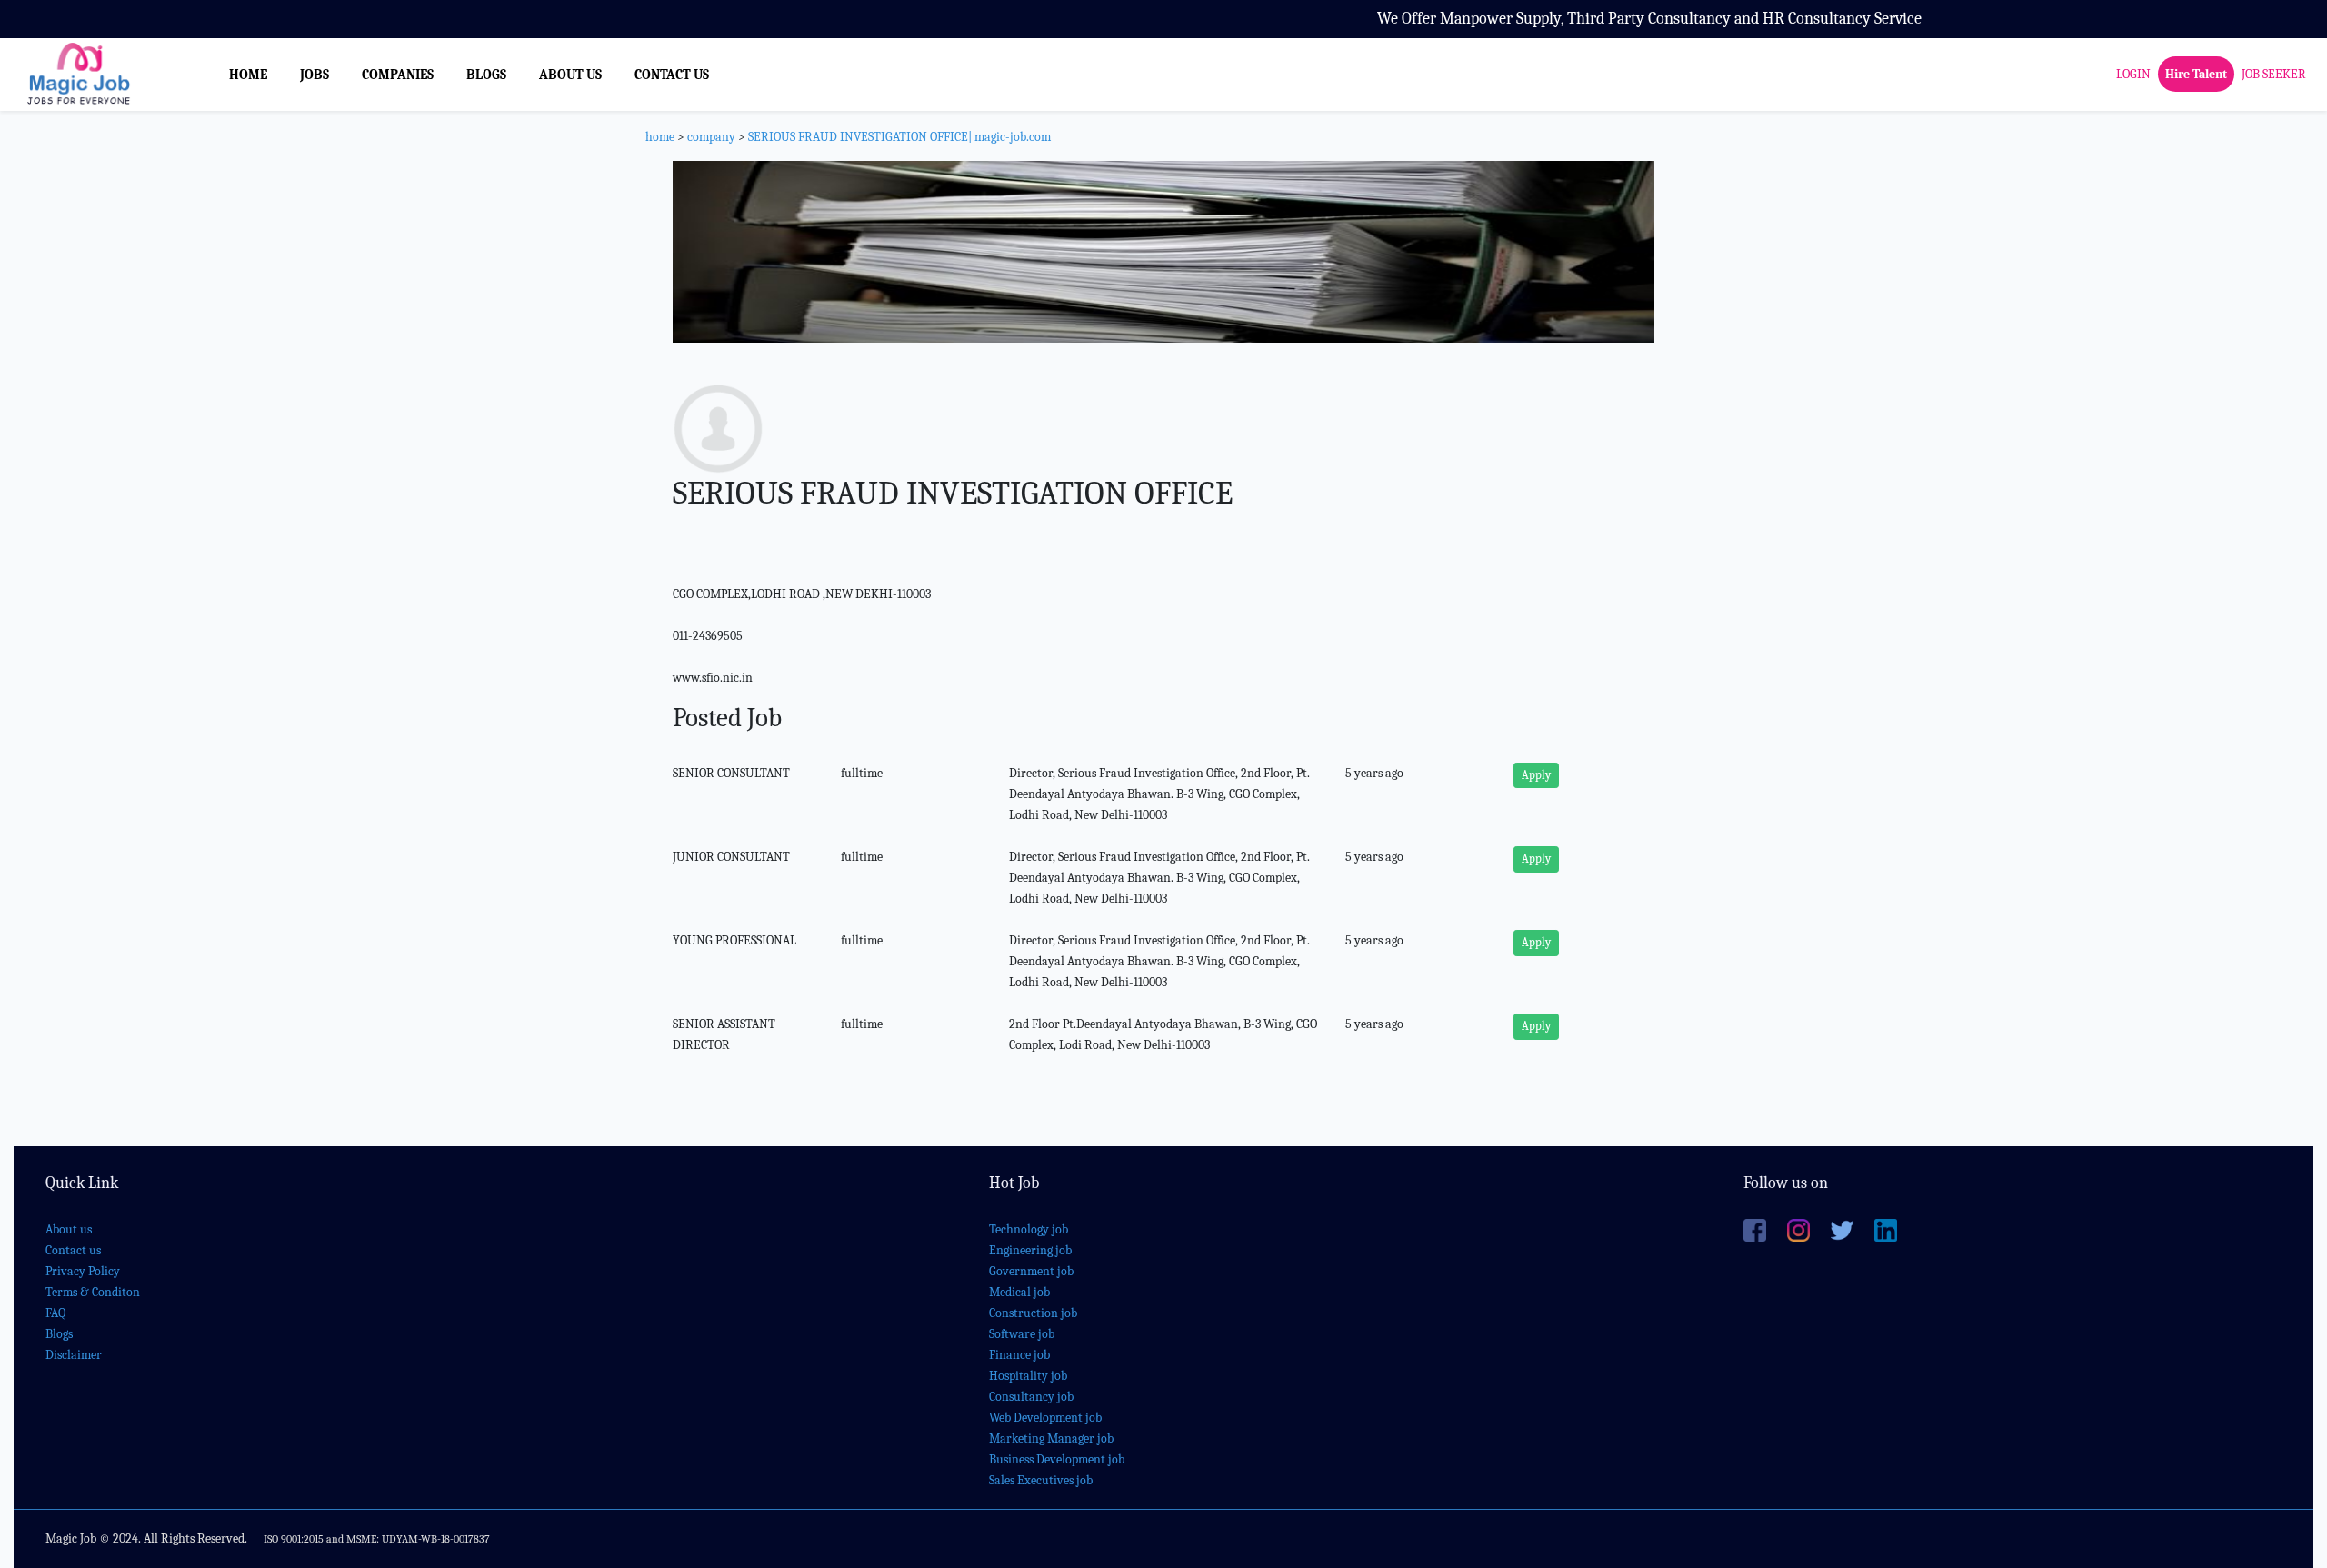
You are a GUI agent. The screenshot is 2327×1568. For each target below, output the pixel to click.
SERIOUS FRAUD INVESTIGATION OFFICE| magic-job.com (899, 137)
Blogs (59, 1334)
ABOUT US (570, 75)
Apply (1536, 775)
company (711, 137)
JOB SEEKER (2274, 74)
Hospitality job (1028, 1376)
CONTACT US (672, 75)
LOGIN (2133, 74)
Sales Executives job (1041, 1480)
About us (69, 1229)
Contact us (73, 1250)
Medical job (1019, 1292)
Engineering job (1030, 1250)
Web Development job (1045, 1418)
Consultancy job (1031, 1397)
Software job (1022, 1334)
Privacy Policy (83, 1271)
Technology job (1029, 1229)
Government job (1031, 1271)
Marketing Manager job (1051, 1438)
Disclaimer (74, 1355)
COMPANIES (398, 75)
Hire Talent (2196, 74)
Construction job (1033, 1313)
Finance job (1019, 1355)
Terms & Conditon (93, 1292)
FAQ (55, 1313)
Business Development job (1057, 1459)
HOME (248, 75)
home (660, 137)
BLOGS (486, 75)
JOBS (315, 75)
